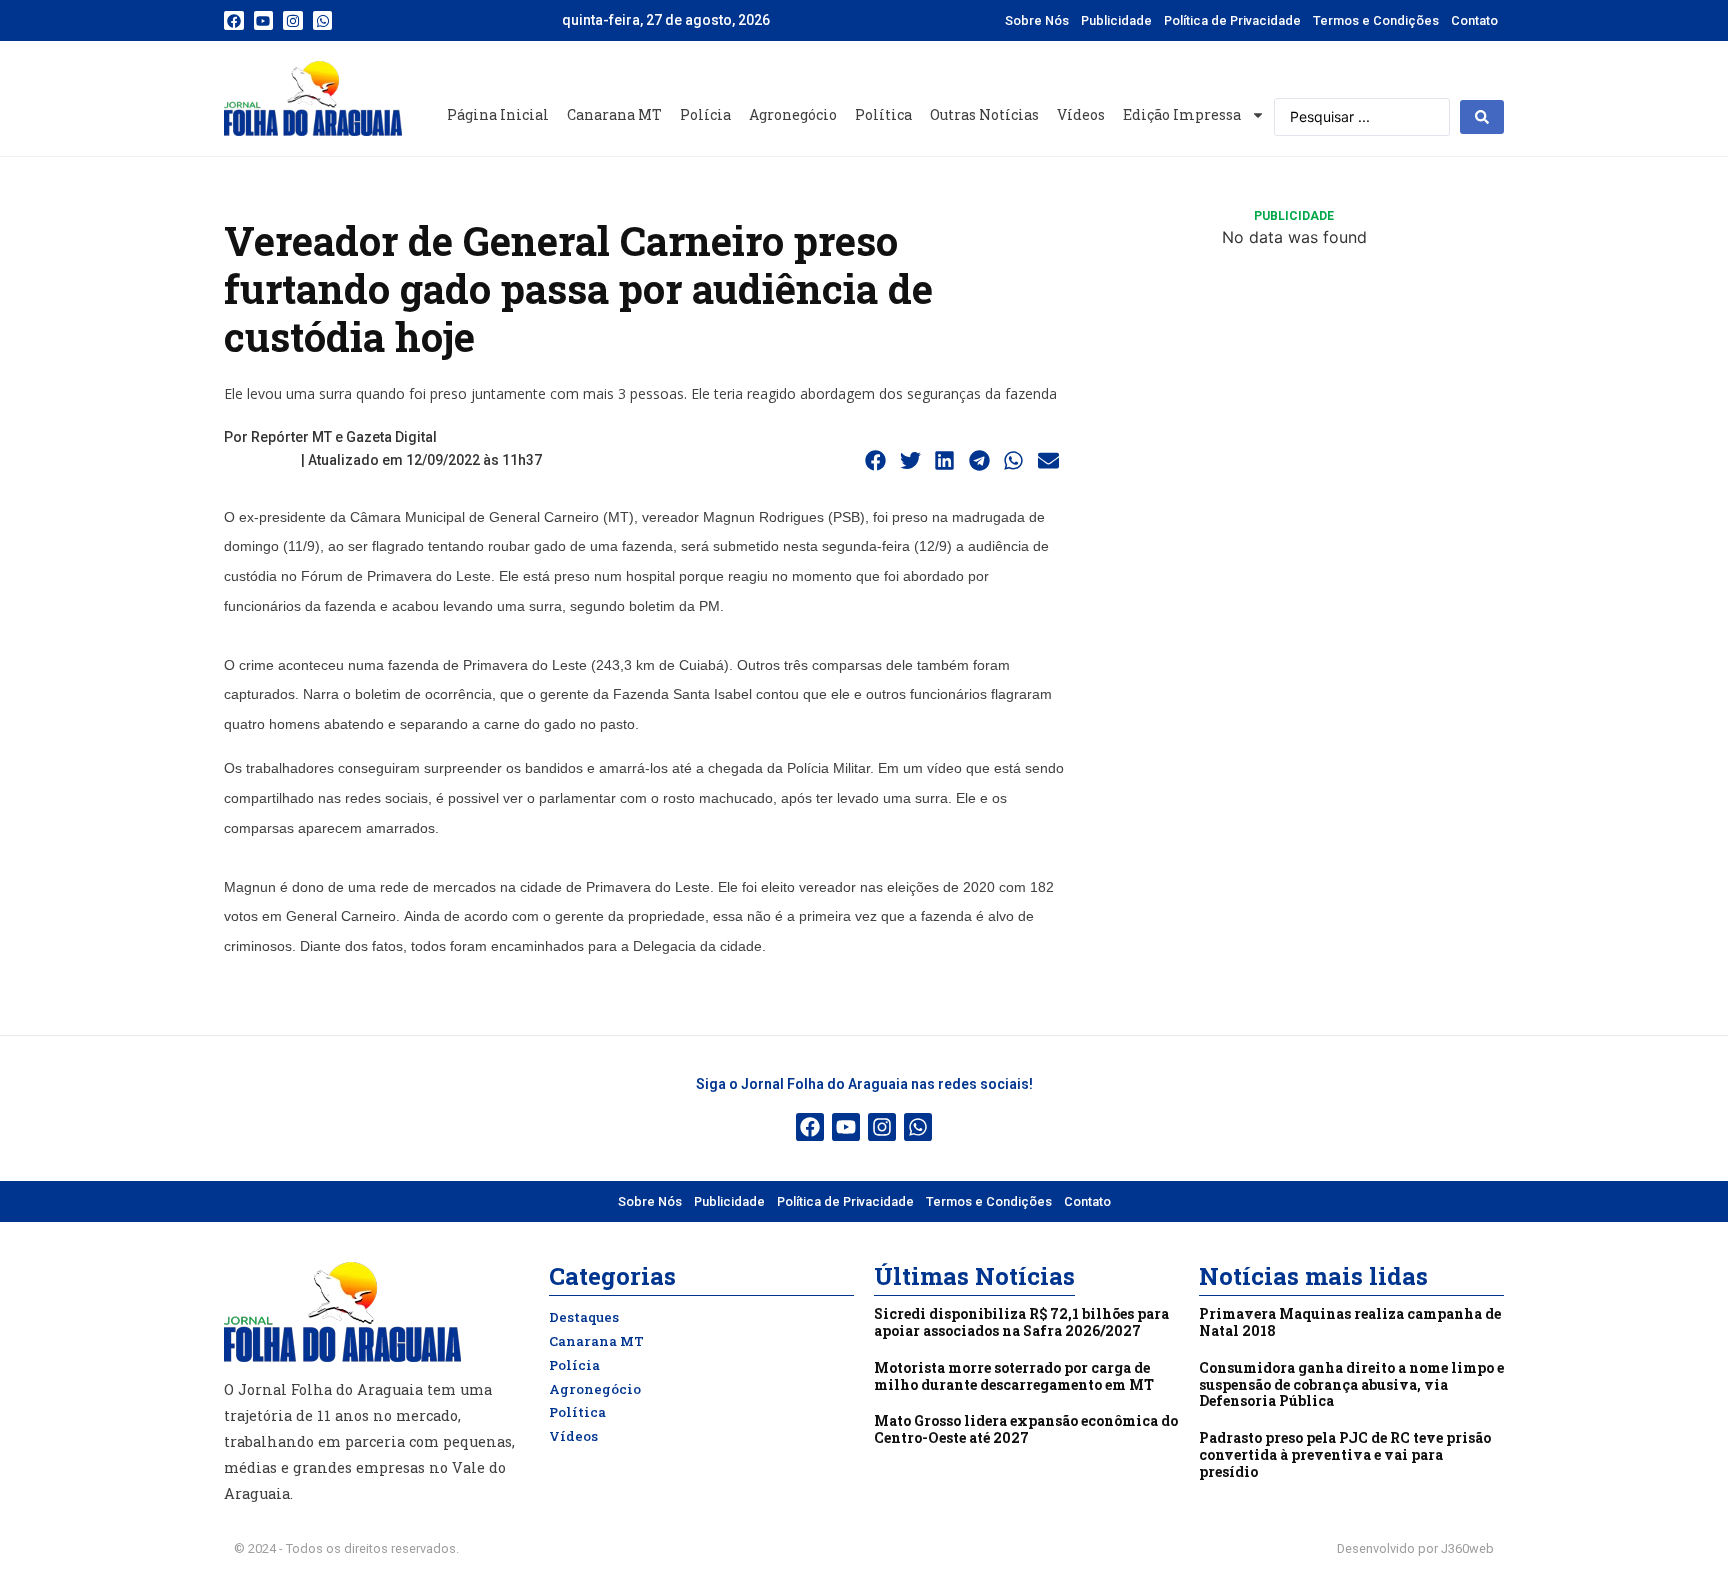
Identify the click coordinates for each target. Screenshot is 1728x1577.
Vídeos (1081, 114)
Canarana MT (614, 114)
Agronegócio (793, 114)
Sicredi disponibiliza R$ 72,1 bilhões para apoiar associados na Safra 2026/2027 (1021, 1322)
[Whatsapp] (323, 21)
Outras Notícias (984, 114)
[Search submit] (1482, 117)
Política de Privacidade (1232, 20)
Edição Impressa (1182, 114)
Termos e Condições (1376, 20)
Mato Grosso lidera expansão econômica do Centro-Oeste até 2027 (1026, 1429)
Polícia (705, 114)
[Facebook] (234, 21)
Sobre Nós (1037, 20)
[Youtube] (264, 21)
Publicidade (1116, 20)
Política (883, 114)
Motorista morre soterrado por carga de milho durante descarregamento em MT (1014, 1376)
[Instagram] (293, 21)
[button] (876, 461)
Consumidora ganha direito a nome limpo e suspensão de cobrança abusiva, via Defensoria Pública (1351, 1384)
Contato (1474, 20)
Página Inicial (498, 114)
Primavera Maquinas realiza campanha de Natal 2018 (1350, 1322)
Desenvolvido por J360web (1415, 1548)
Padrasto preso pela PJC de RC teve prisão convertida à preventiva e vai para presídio (1345, 1454)
